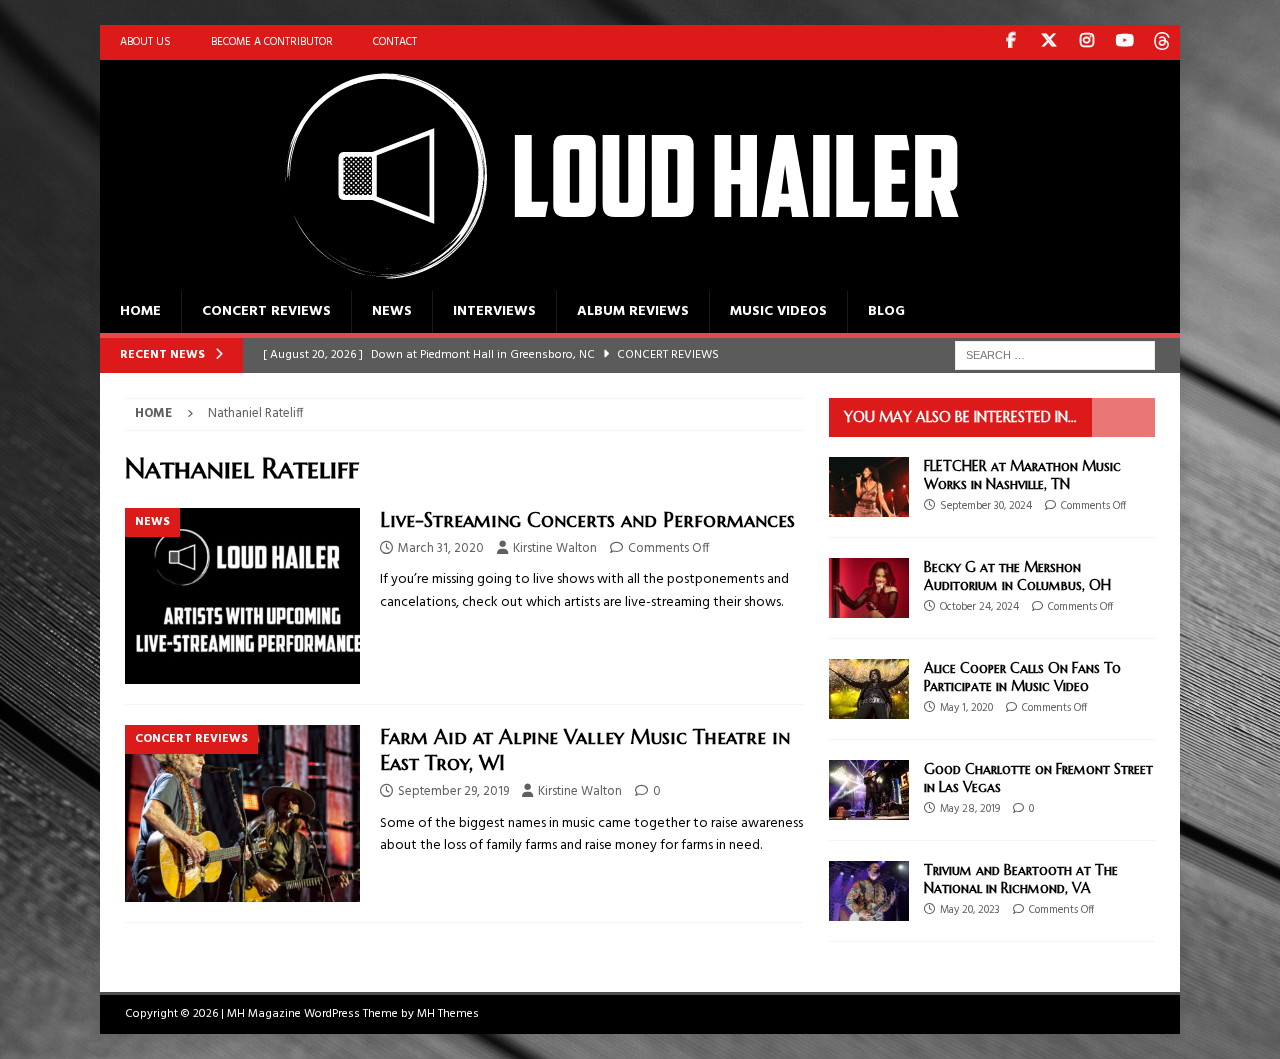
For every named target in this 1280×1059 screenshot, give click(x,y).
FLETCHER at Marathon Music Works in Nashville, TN (1022, 475)
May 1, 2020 (966, 708)
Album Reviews (633, 311)
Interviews (494, 311)
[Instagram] (1086, 42)
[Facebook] (1010, 42)
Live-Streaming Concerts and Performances (587, 520)
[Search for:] (1055, 355)
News (392, 311)
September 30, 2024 (986, 506)
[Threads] (1162, 42)
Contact (395, 42)
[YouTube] (1124, 42)
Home (140, 311)
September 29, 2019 (453, 791)
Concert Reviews (266, 311)
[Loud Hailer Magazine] (600, 279)
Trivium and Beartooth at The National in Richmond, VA (1021, 879)
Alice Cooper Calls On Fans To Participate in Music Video (1022, 677)
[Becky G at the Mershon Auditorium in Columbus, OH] (869, 588)
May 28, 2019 (970, 809)
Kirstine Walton (555, 548)
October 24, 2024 (979, 607)
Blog (886, 311)
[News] (242, 596)
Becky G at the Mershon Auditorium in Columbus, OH (1017, 576)
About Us (145, 42)
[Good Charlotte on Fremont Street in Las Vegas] (869, 790)
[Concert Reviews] (242, 813)
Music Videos (778, 311)
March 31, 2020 (441, 548)
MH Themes (448, 1014)
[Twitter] (1048, 42)
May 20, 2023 (970, 910)
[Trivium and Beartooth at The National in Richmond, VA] (869, 891)
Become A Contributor (272, 42)
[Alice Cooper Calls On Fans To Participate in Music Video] (869, 689)
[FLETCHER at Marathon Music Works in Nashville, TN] (869, 487)
